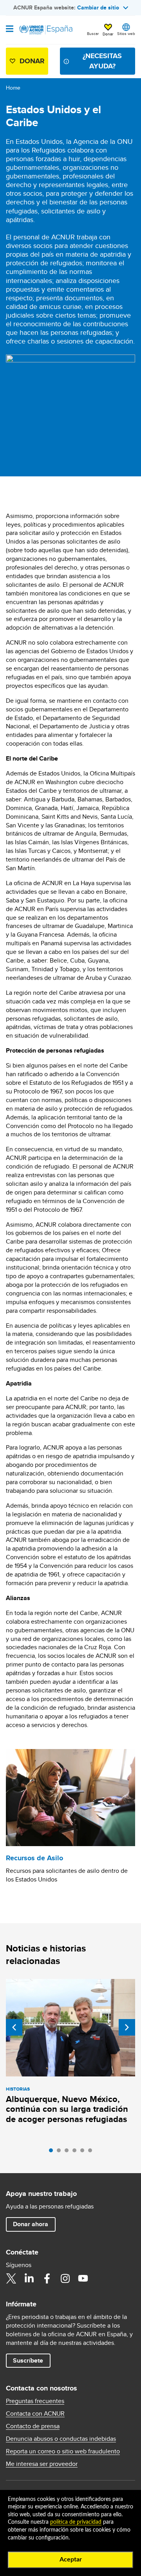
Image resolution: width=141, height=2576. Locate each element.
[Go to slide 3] (69, 2152)
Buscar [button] (93, 33)
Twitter (11, 2278)
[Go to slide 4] (76, 2152)
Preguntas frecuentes (35, 2401)
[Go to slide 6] (92, 2152)
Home (13, 88)
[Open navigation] (10, 29)
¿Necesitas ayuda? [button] (102, 61)
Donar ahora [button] (31, 2224)
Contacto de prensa (33, 2426)
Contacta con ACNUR (35, 2414)
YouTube (83, 2278)
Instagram (65, 2278)
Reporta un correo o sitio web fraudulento (63, 2451)
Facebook (47, 2278)
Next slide (127, 2027)
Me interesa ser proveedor (42, 2464)
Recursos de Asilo (34, 1858)
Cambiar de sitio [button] (98, 7)
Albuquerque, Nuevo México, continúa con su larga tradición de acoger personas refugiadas (67, 2109)
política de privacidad (76, 2522)
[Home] (46, 30)
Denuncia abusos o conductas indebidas (61, 2439)
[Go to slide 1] (53, 2152)
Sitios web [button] (126, 33)
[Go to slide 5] (84, 2152)
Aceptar (71, 2559)
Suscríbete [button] (28, 2360)
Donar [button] (108, 34)
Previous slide (14, 2027)
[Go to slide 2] (61, 2152)
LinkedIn (29, 2278)
